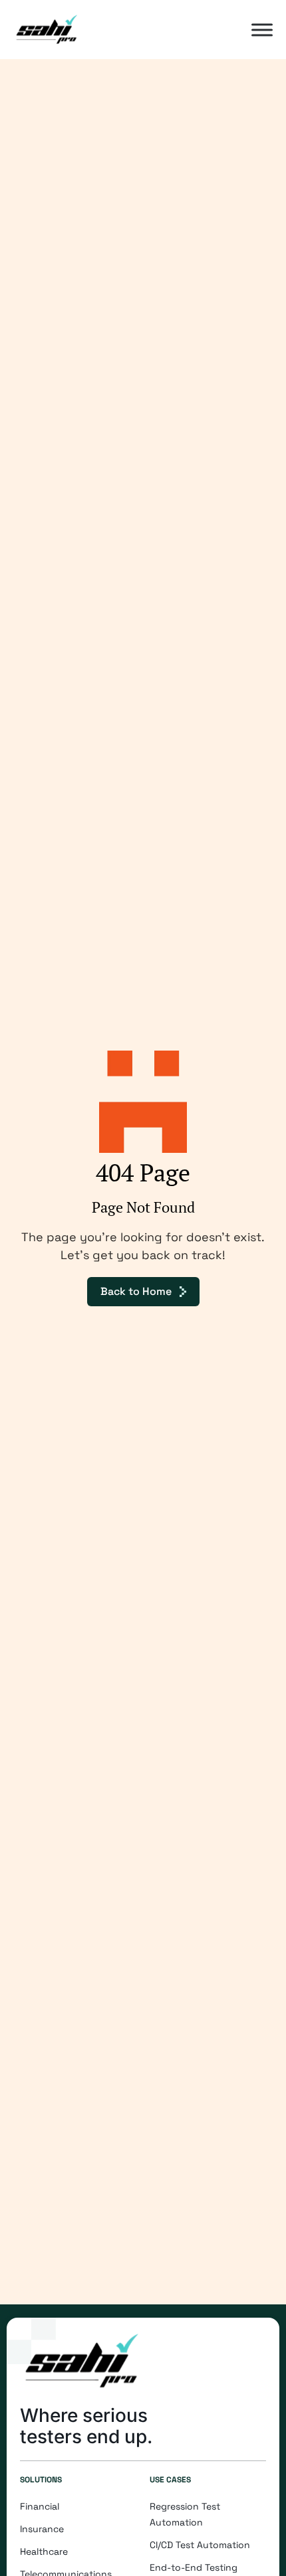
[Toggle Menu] (262, 30)
